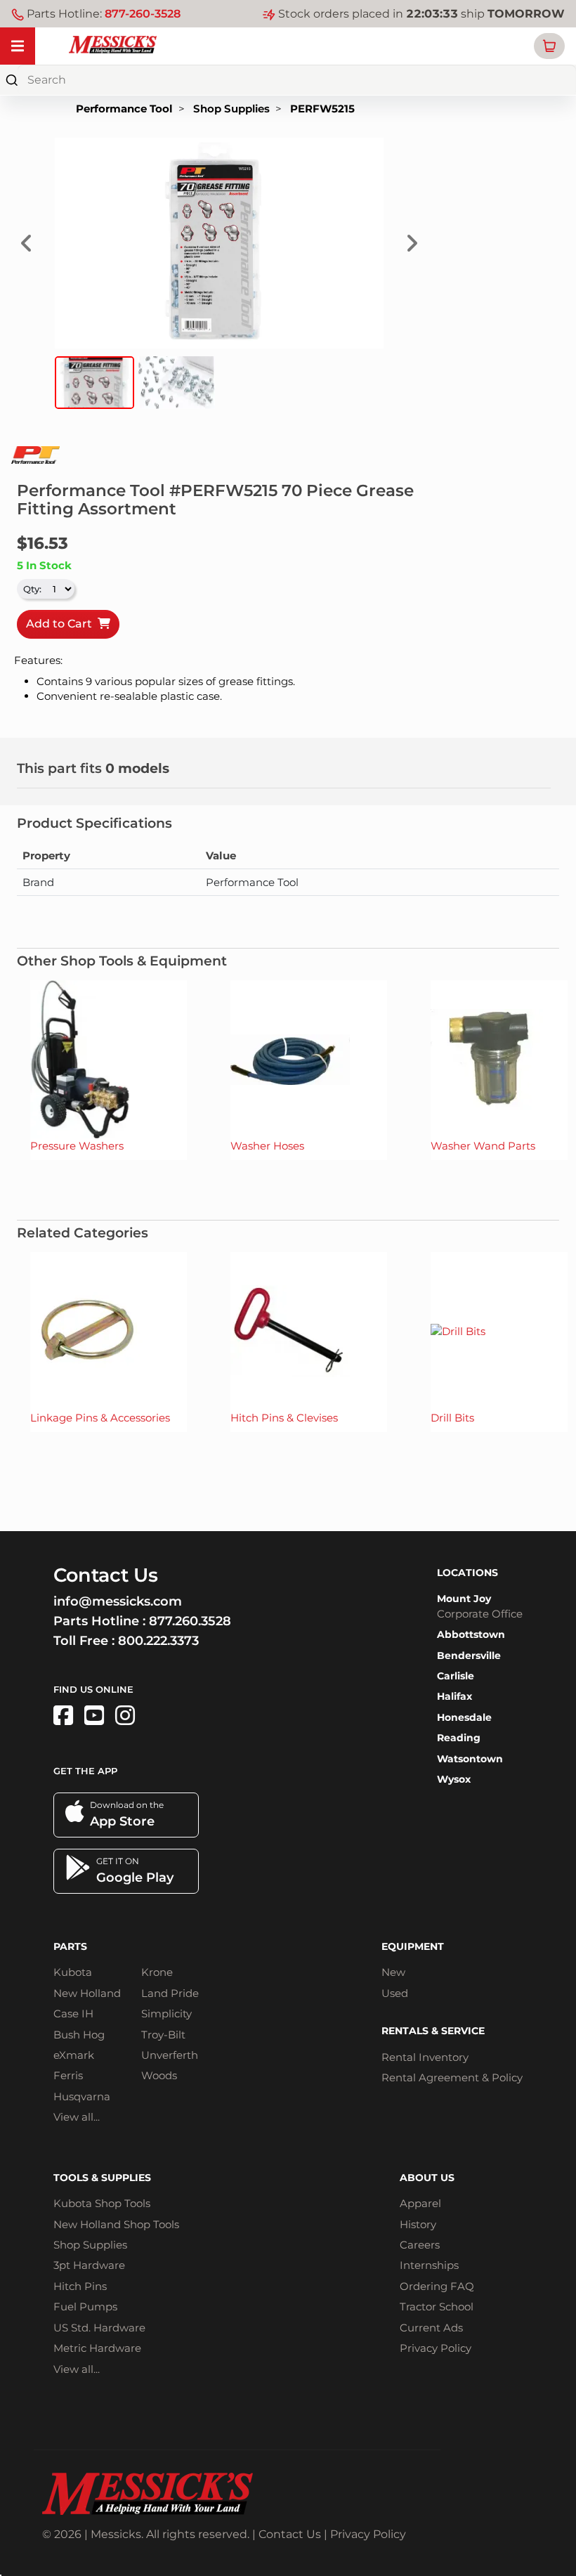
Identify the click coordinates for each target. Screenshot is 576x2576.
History (418, 2224)
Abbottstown (471, 1634)
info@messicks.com (118, 1601)
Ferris (68, 2075)
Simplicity (166, 2014)
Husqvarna (82, 2096)
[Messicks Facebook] (63, 1716)
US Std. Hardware (99, 2328)
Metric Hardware (97, 2348)
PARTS (70, 1946)
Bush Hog (79, 2035)
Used (395, 1993)
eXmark (74, 2055)
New (393, 1972)
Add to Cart (62, 624)
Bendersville (469, 1655)
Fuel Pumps (85, 2307)
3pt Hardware (89, 2265)
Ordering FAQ (437, 2286)
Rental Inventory (425, 2057)
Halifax (454, 1696)
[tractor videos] (94, 1716)
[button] (549, 46)
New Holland (87, 1993)
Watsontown (470, 1759)
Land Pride (170, 1993)
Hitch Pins (80, 2286)
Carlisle (456, 1676)
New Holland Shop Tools (116, 2224)
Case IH (73, 2014)
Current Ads (431, 2328)
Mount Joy (464, 1599)
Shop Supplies (231, 109)
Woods (159, 2075)
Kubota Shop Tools (102, 2203)
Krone (157, 1972)
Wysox (454, 1779)
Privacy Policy (436, 2348)
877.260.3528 (190, 1621)
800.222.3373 (158, 1641)
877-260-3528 (143, 14)
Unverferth (170, 2055)
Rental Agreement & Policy (452, 2077)
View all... (77, 2117)
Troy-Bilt (163, 2035)
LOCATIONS (467, 1573)
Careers (420, 2245)
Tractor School (437, 2307)
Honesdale (464, 1717)
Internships (429, 2265)
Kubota (73, 1972)
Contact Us (290, 2534)
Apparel (420, 2203)
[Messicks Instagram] (125, 1716)
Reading (459, 1738)
